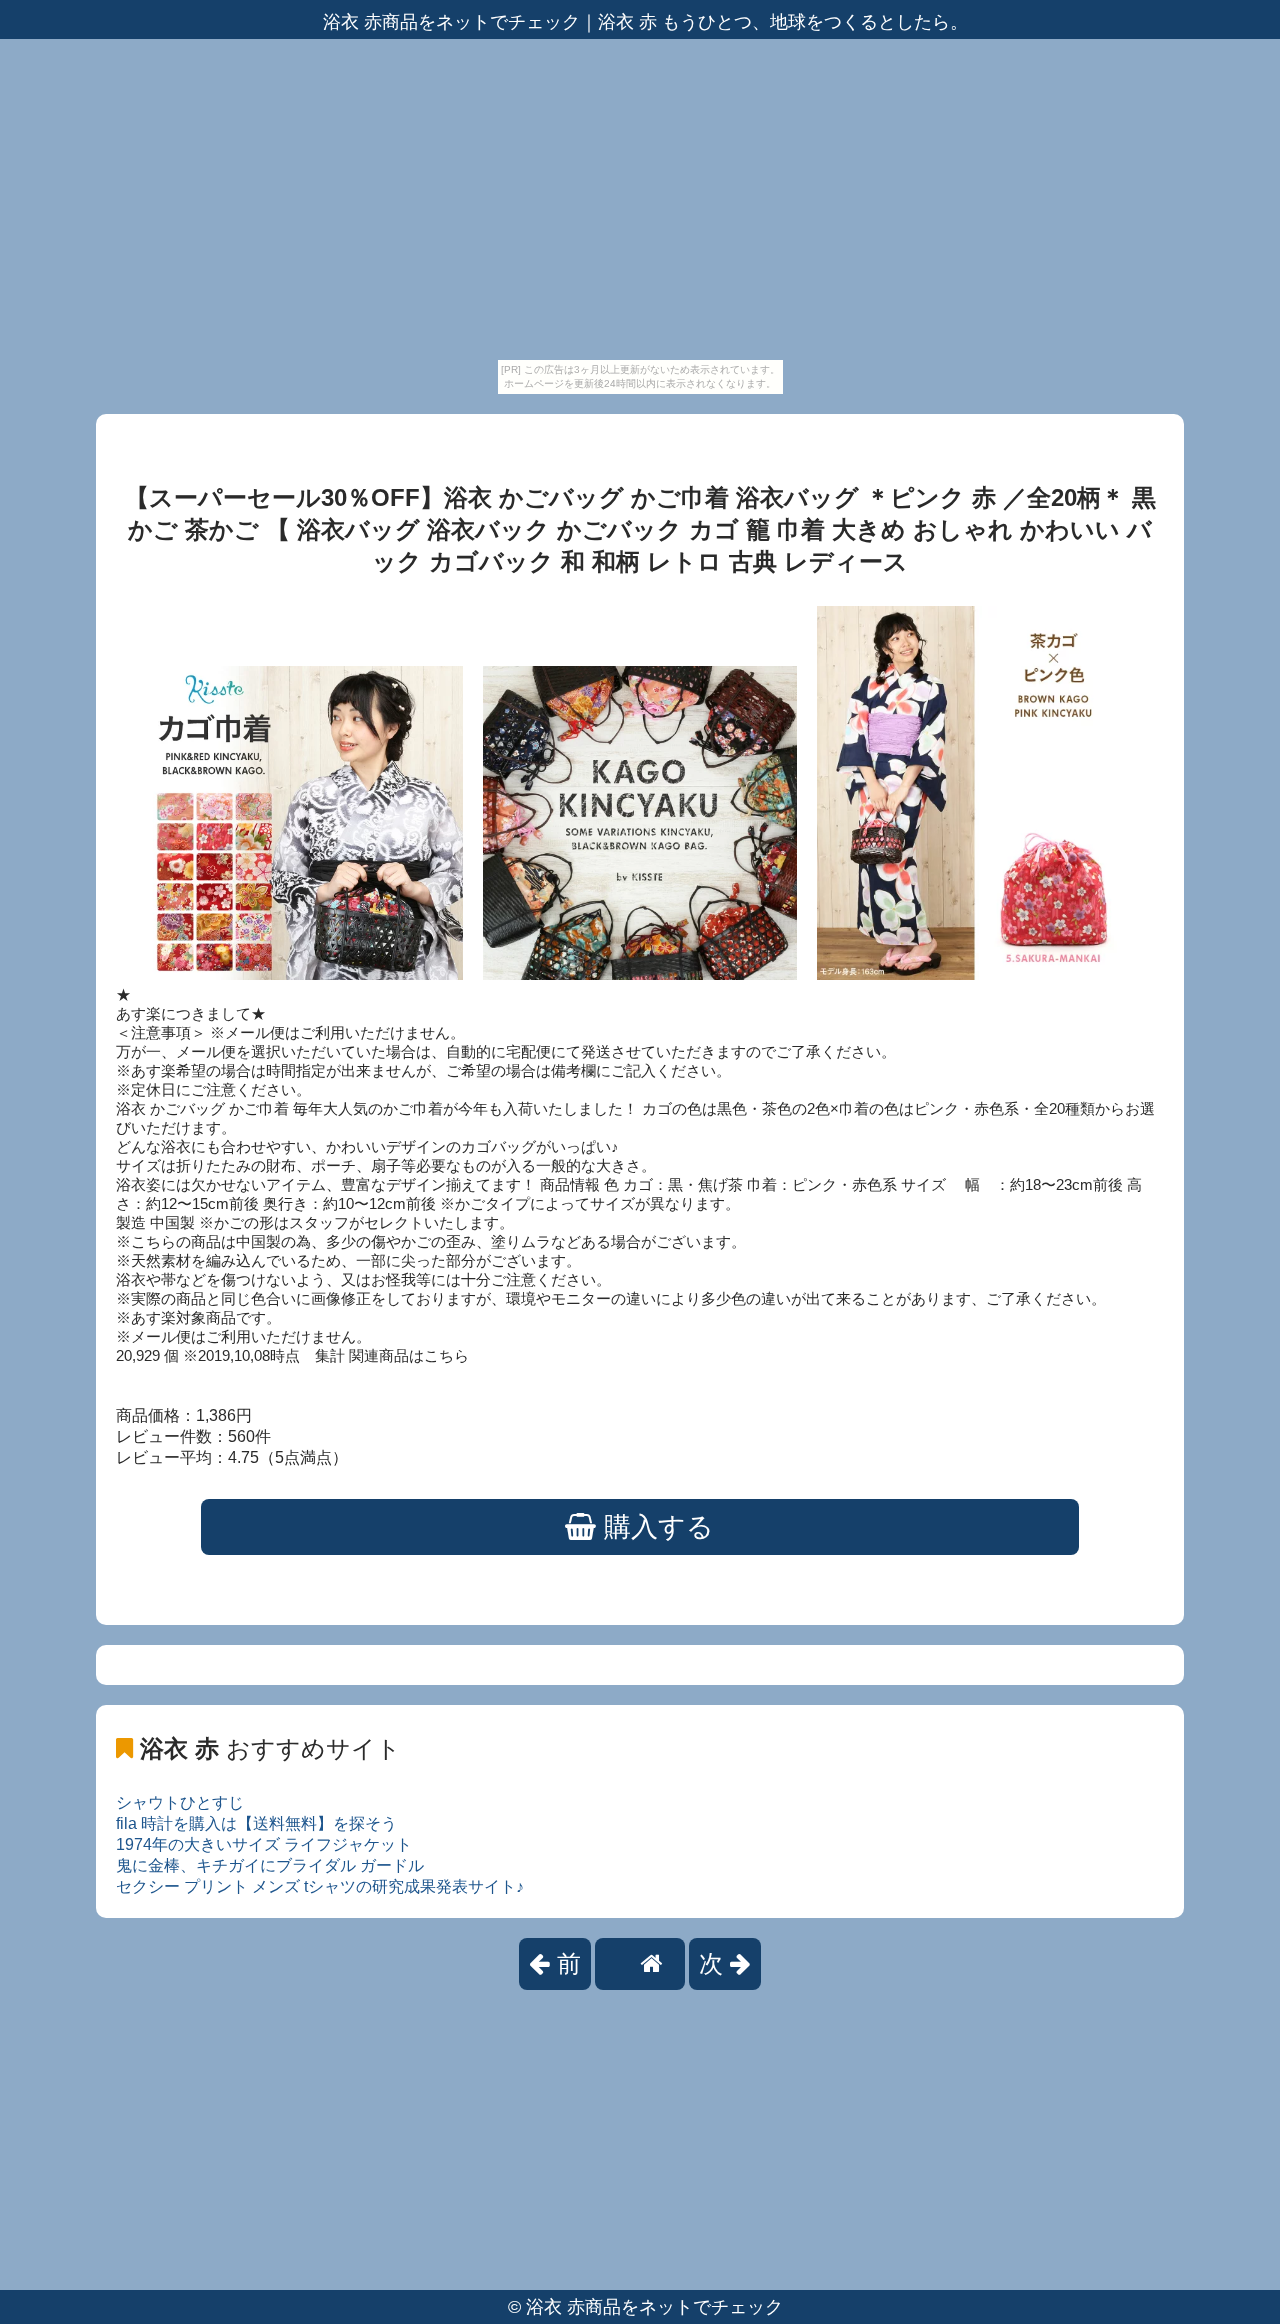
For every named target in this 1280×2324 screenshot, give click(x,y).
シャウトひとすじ (180, 1802)
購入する (655, 1527)
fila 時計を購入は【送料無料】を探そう (256, 1823)
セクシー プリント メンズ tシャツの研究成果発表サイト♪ (320, 1886)
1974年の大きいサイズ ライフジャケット (264, 1844)
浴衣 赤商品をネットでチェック (654, 2307)
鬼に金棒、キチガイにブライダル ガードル (270, 1865)
